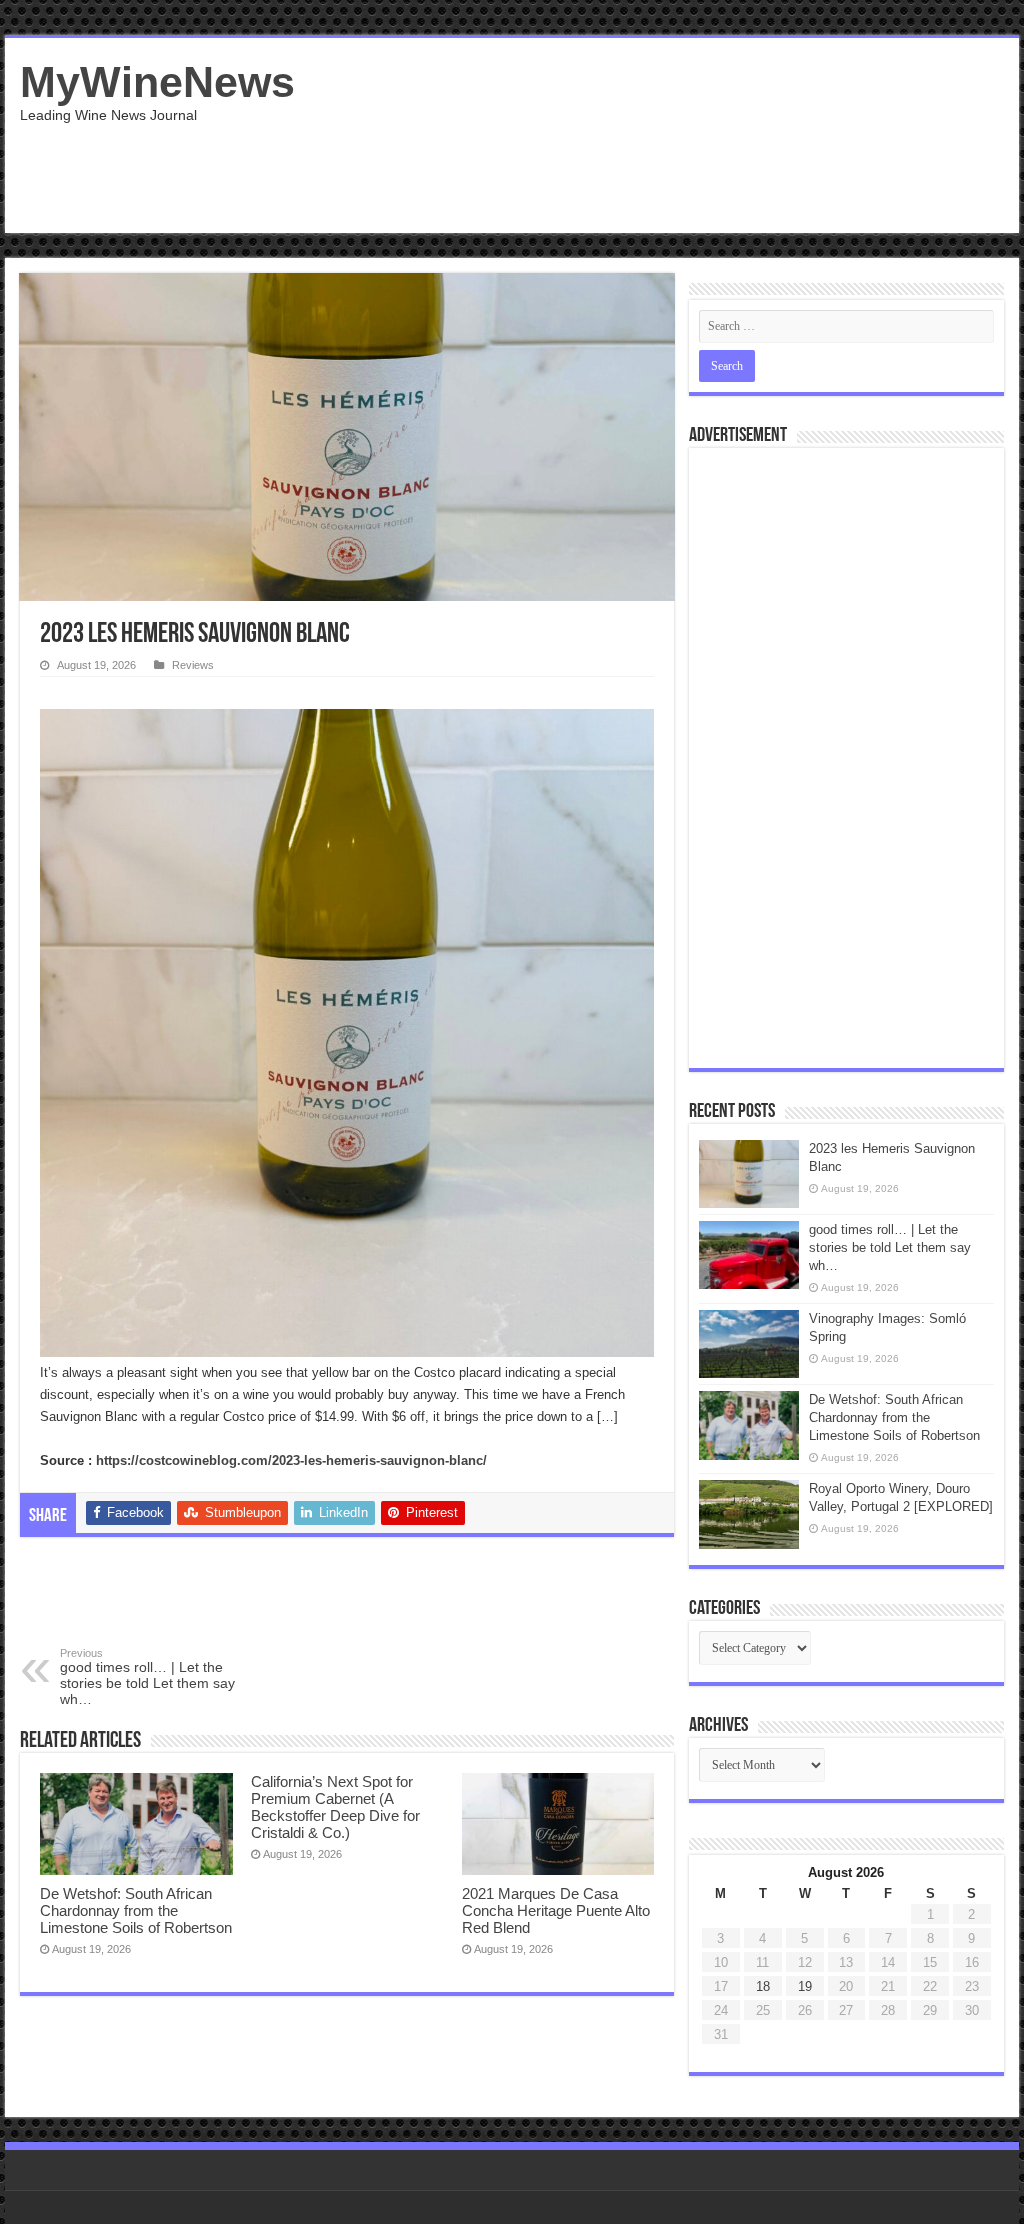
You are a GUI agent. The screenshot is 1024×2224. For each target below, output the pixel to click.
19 (805, 1986)
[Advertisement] (640, 168)
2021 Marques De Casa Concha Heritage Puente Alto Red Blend (556, 1910)
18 (763, 1986)
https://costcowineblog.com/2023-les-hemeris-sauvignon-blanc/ (291, 1460)
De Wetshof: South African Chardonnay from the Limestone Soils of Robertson (136, 1910)
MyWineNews (157, 82)
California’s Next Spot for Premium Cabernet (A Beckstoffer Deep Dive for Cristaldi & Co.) (335, 1807)
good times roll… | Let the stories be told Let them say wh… (147, 1677)
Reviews (193, 665)
